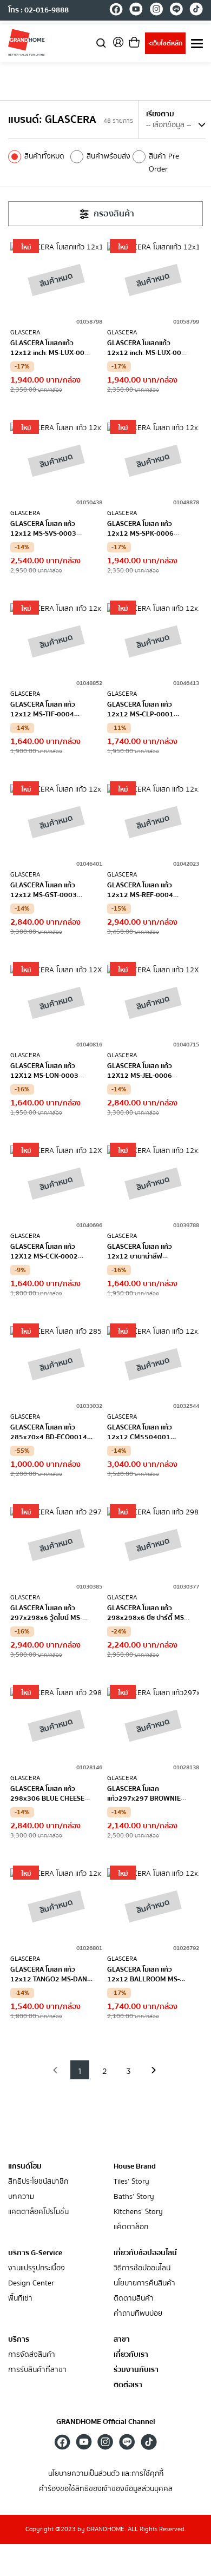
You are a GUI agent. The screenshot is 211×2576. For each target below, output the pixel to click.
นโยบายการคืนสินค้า (144, 2284)
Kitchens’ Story (138, 2212)
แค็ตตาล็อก (131, 2227)
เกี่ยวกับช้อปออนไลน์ (145, 2253)
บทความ (21, 2197)
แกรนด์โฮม (25, 2166)
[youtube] (136, 11)
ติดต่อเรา (128, 2385)
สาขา (122, 2340)
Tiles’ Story (131, 2182)
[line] (176, 11)
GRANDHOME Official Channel (106, 2422)
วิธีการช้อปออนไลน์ (142, 2268)
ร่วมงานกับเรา (136, 2370)
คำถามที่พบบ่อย (138, 2314)
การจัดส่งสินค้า (32, 2355)
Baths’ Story (134, 2197)
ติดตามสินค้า (134, 2299)
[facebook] (116, 11)
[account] (118, 46)
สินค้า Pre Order (164, 163)
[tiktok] (196, 11)
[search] (101, 42)
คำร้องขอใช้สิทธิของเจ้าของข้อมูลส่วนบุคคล (106, 2489)
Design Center (31, 2284)
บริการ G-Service (35, 2253)
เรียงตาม (160, 114)
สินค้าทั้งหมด (44, 156)
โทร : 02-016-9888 (38, 10)
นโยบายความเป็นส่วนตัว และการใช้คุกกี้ (106, 2474)
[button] (55, 2070)
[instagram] (156, 11)
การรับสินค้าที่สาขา (37, 2370)
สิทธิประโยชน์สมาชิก (38, 2182)
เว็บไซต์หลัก (165, 44)
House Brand (135, 2166)
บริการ (19, 2340)
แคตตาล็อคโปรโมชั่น (38, 2212)
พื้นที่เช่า (20, 2299)
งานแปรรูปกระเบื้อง (37, 2268)
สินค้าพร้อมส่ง (108, 156)
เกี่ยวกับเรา (131, 2355)
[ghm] (27, 42)
